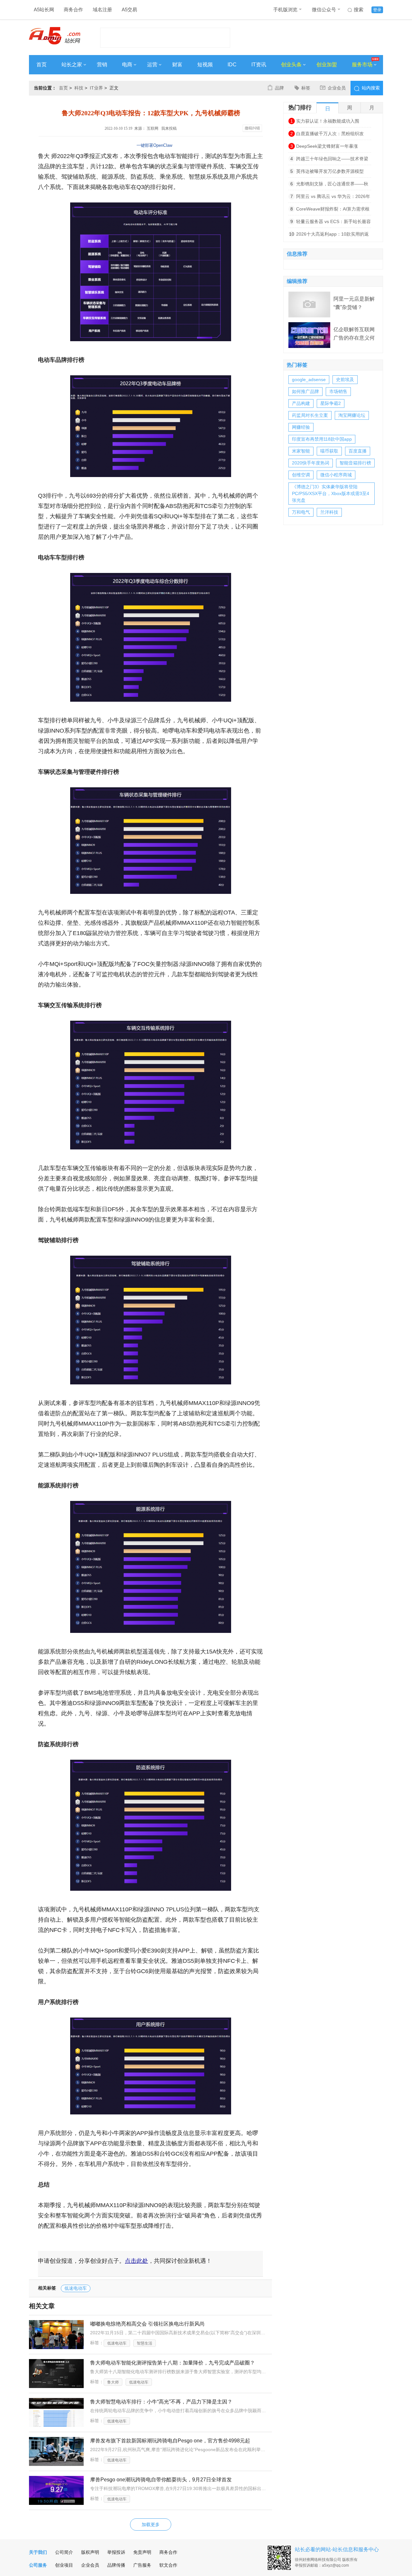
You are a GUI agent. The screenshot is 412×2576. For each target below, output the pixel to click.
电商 (127, 65)
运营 (152, 65)
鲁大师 (113, 2382)
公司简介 (64, 2552)
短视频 (205, 65)
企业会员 (337, 88)
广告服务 (142, 2565)
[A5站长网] (55, 36)
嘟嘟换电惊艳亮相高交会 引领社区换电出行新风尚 (147, 2324)
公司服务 (38, 2565)
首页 (42, 65)
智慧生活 (145, 2343)
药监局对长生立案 (310, 415)
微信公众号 (324, 9)
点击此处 (136, 2261)
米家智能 (301, 451)
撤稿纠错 (252, 128)
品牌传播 (116, 2565)
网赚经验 (301, 427)
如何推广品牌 (305, 391)
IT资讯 (259, 65)
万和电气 (301, 512)
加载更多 (151, 2524)
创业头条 (291, 65)
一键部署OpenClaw (154, 145)
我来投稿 (169, 128)
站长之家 (72, 65)
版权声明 (90, 2552)
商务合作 (73, 9)
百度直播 (358, 451)
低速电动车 (76, 2288)
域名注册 (102, 9)
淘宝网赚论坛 (352, 415)
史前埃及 (345, 379)
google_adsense (309, 379)
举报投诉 (116, 2552)
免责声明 (142, 2552)
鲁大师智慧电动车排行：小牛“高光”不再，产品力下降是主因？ (161, 2402)
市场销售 (338, 391)
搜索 (359, 9)
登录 (377, 10)
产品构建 (301, 403)
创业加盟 (327, 65)
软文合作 (168, 2565)
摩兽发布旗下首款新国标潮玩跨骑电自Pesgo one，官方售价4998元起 (170, 2441)
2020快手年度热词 (311, 463)
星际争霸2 (331, 403)
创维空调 (301, 475)
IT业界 (96, 88)
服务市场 (362, 65)
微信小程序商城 (336, 475)
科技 (79, 88)
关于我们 (38, 2552)
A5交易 (129, 9)
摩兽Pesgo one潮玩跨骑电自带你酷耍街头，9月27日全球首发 (161, 2480)
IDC (232, 65)
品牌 (279, 88)
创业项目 (64, 2565)
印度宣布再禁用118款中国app (322, 439)
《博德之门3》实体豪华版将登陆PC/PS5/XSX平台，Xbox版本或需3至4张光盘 (331, 493)
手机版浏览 (285, 9)
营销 (102, 65)
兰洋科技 (329, 512)
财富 (177, 65)
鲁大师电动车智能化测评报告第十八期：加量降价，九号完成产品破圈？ (173, 2363)
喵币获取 (329, 451)
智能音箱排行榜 (355, 463)
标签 (306, 88)
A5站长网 (44, 9)
